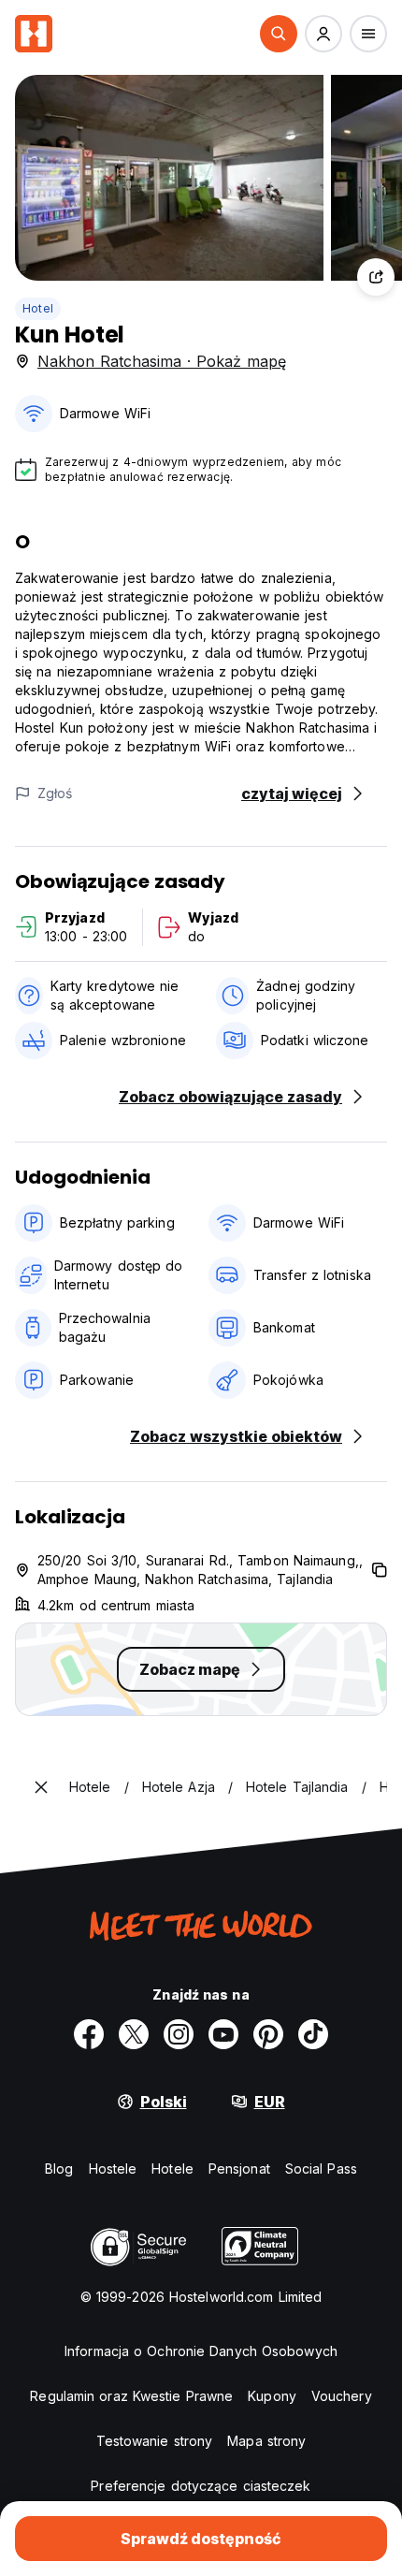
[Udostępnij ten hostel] (376, 277)
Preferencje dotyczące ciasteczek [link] (201, 2486)
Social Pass (321, 2168)
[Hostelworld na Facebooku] (89, 2034)
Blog (59, 2168)
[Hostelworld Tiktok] (313, 2034)
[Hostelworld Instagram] (179, 2034)
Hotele (172, 2168)
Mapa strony (266, 2441)
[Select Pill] (279, 34)
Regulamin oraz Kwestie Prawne (131, 2396)
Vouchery (342, 2396)
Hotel (38, 308)
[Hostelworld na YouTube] (223, 2034)
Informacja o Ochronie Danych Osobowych (201, 2351)
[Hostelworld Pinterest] (268, 2034)
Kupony (272, 2396)
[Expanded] (41, 1787)
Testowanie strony (155, 2441)
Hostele (113, 2168)
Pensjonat (239, 2168)
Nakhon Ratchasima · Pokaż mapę (162, 361)
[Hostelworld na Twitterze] (134, 2034)
